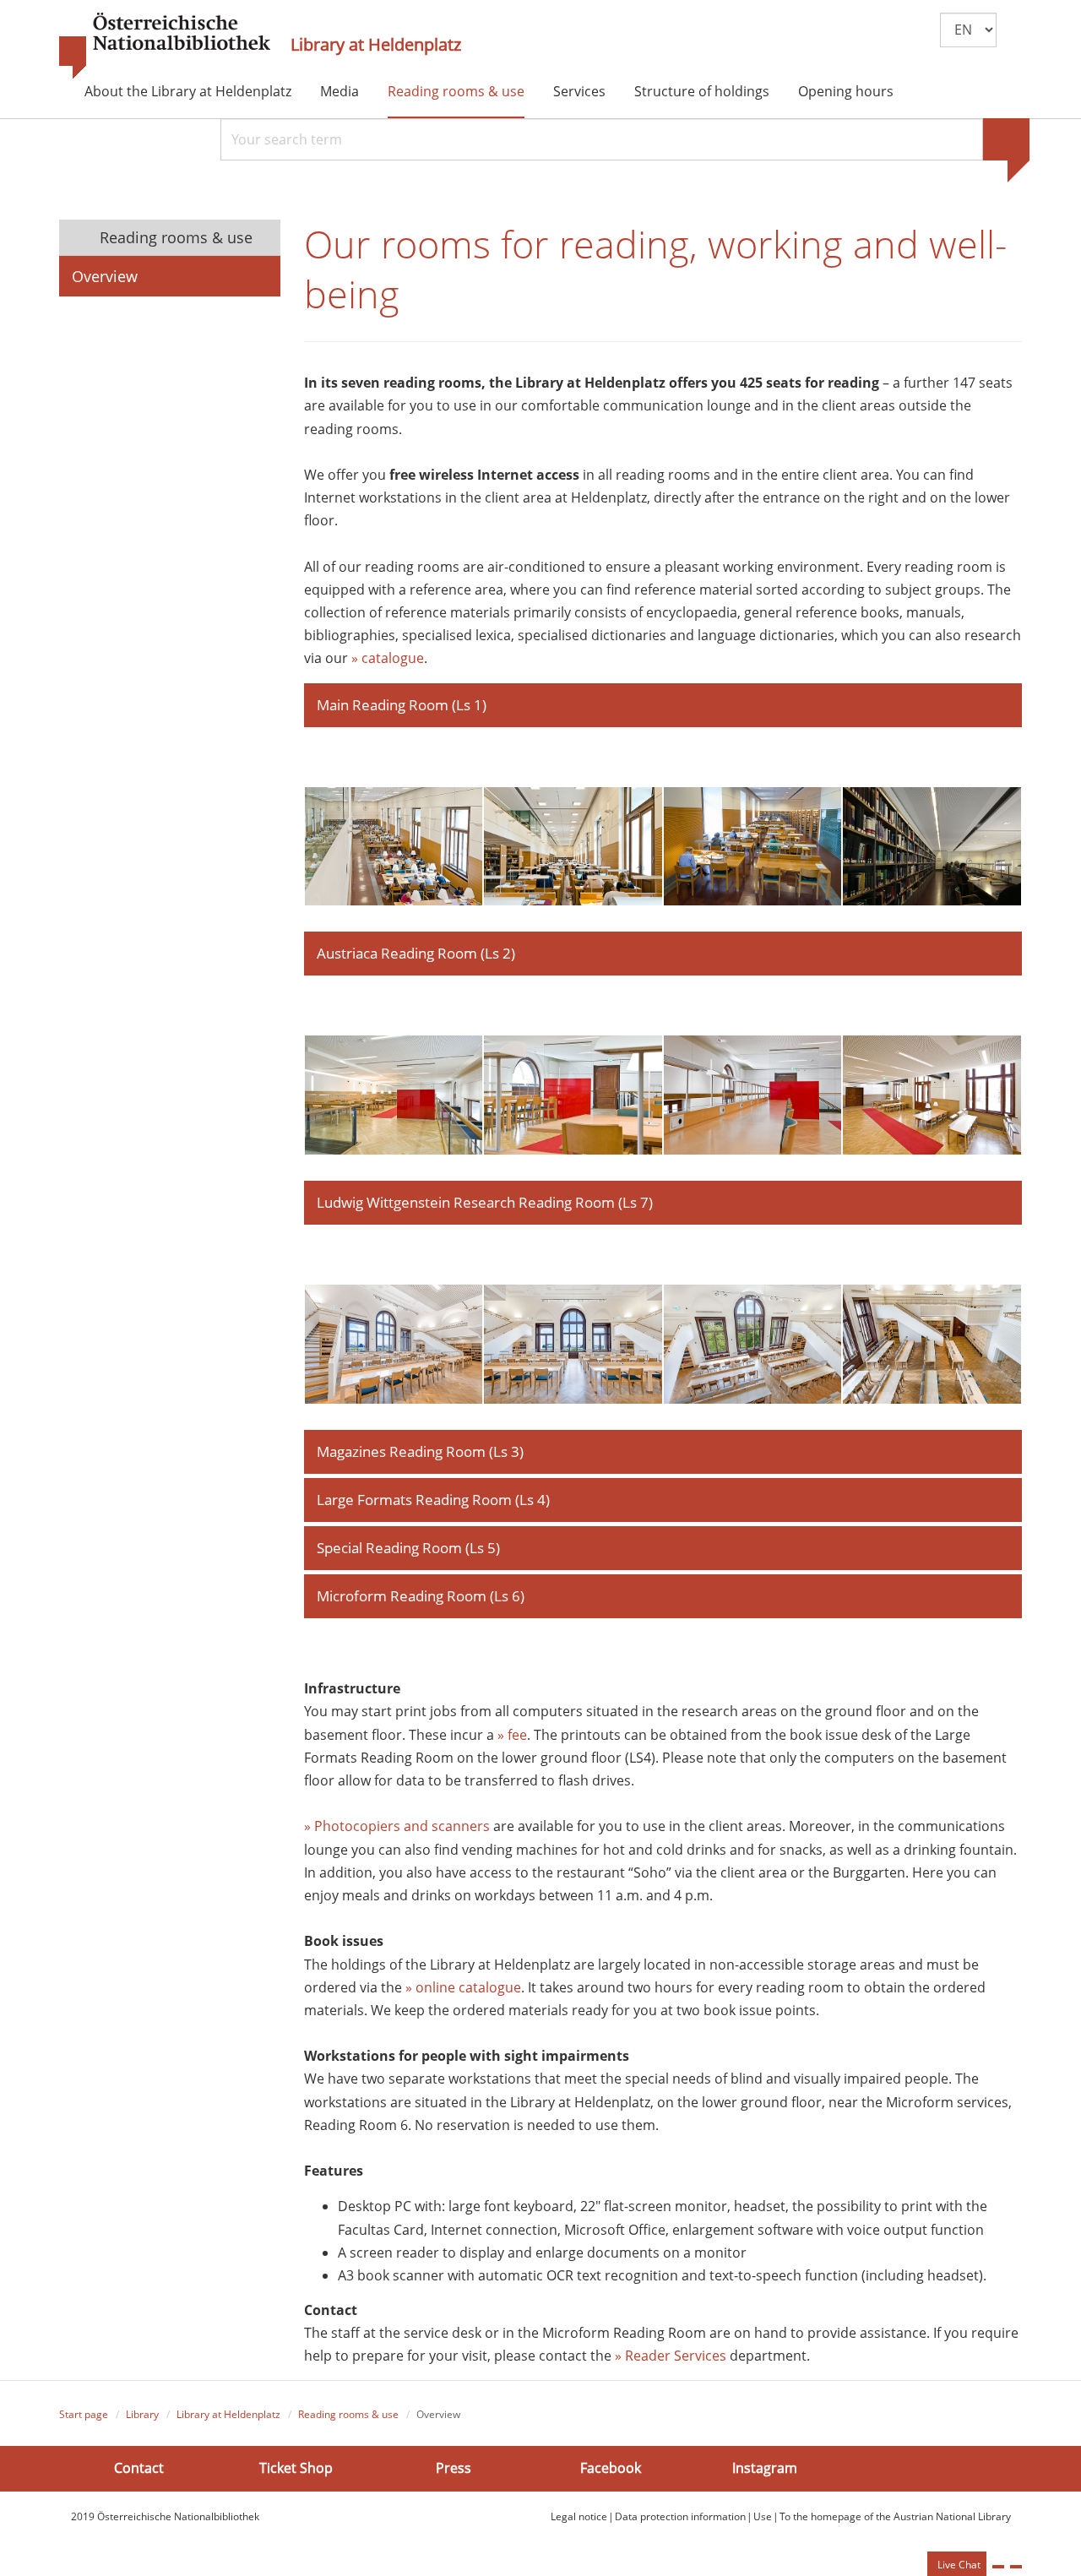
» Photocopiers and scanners (397, 1826)
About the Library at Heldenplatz (188, 91)
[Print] (998, 2567)
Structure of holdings (702, 91)
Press (454, 2468)
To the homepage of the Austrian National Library (895, 2516)
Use (763, 2516)
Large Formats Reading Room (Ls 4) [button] (433, 1500)
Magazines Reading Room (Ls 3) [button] (420, 1451)
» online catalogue (463, 1987)
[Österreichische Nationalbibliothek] (165, 46)
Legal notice (579, 2516)
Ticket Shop (296, 2468)
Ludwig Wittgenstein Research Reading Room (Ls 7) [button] (485, 1202)
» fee (512, 1735)
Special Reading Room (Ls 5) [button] (408, 1548)
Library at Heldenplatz (376, 45)
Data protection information (680, 2516)
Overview (105, 276)
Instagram (765, 2468)
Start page (84, 2414)
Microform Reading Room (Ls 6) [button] (421, 1596)
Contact (139, 2468)
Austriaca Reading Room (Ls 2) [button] (416, 953)
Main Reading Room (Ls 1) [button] (402, 705)
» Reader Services (671, 2356)
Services (579, 91)
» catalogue (388, 658)
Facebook (611, 2468)
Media (340, 91)
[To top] (1016, 2567)
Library (142, 2414)
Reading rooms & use (456, 91)
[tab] (663, 705)
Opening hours (846, 91)
